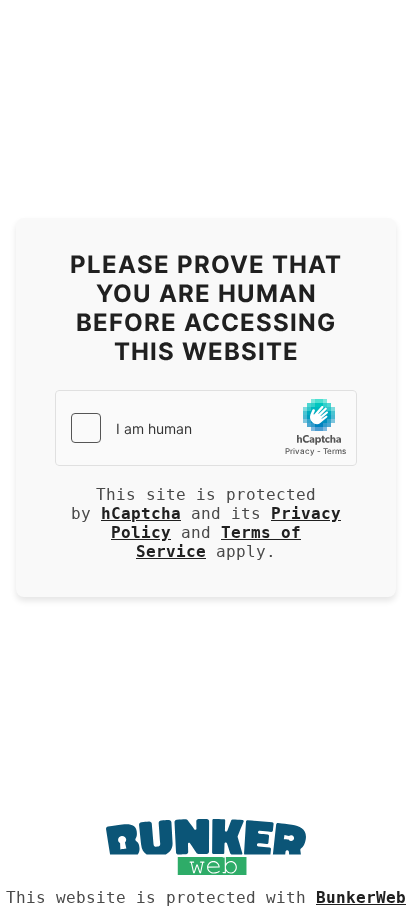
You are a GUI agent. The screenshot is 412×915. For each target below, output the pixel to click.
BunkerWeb (361, 897)
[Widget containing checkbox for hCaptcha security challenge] (206, 428)
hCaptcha (141, 513)
